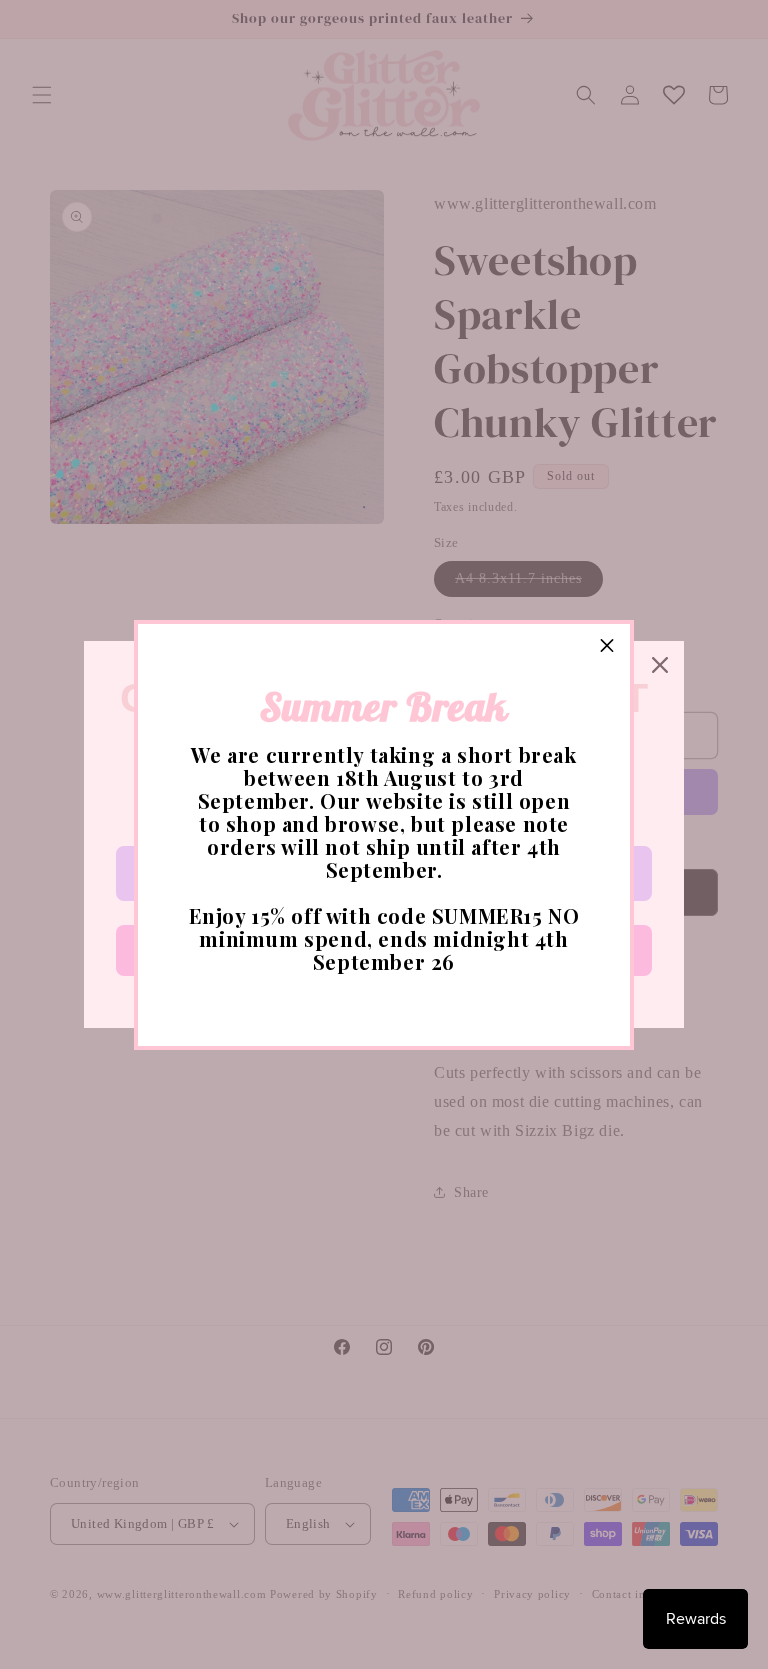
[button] (607, 647)
